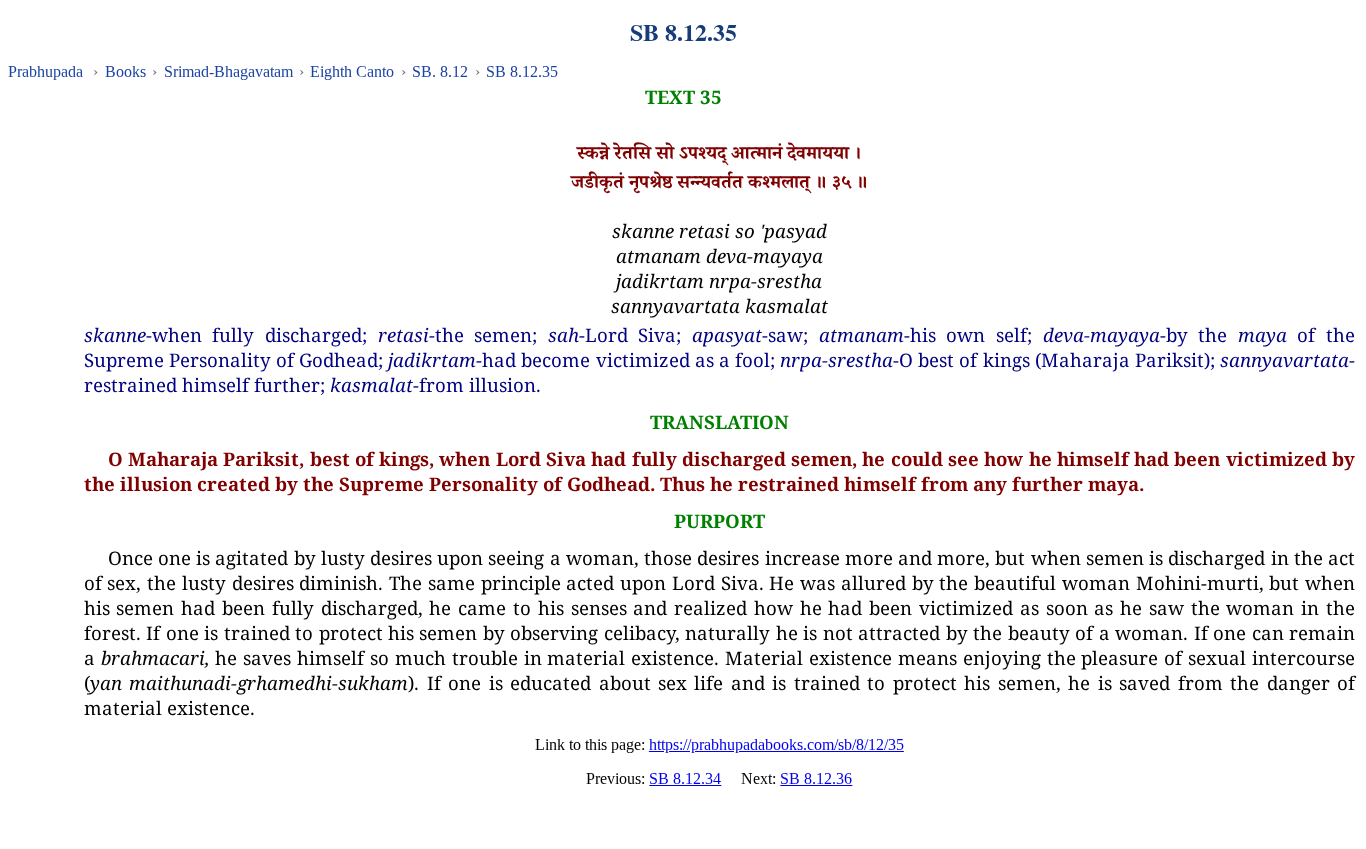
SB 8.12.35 (522, 71)
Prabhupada (45, 71)
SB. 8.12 (440, 71)
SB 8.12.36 (816, 778)
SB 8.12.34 (685, 778)
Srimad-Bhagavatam (228, 71)
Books (125, 71)
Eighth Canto (352, 71)
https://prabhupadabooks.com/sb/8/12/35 (776, 744)
